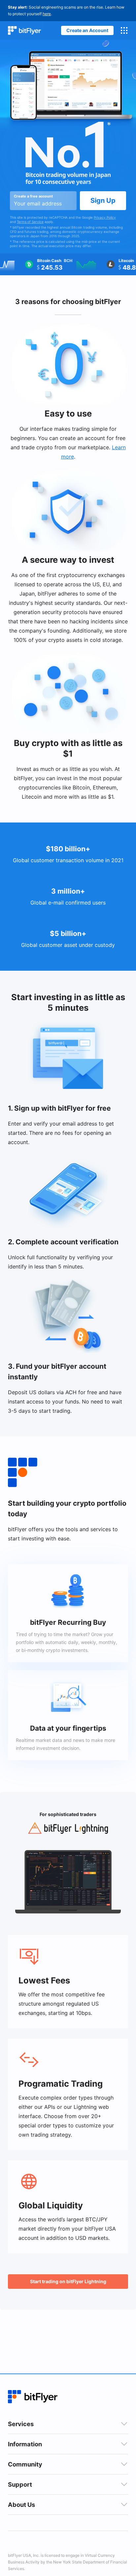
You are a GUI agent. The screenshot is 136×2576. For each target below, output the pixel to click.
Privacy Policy (105, 217)
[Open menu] (124, 30)
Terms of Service (30, 222)
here (47, 14)
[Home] (24, 31)
